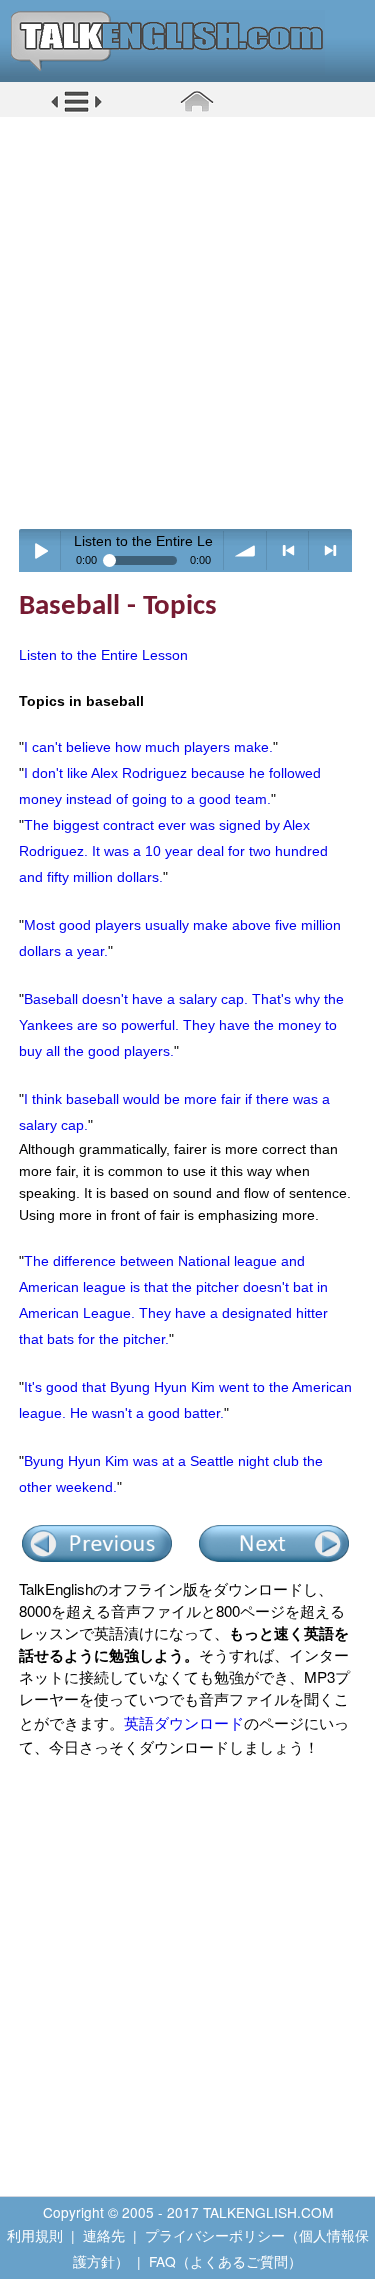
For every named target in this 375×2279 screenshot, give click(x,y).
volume (245, 550)
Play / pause (40, 550)
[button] (76, 109)
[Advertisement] (187, 322)
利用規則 (35, 2235)
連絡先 (104, 2235)
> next (330, 550)
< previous (288, 550)
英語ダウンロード (184, 1722)
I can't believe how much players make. (148, 747)
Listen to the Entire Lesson (103, 655)
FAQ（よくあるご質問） (225, 2261)
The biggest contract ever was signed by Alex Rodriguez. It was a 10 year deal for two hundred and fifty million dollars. (173, 851)
